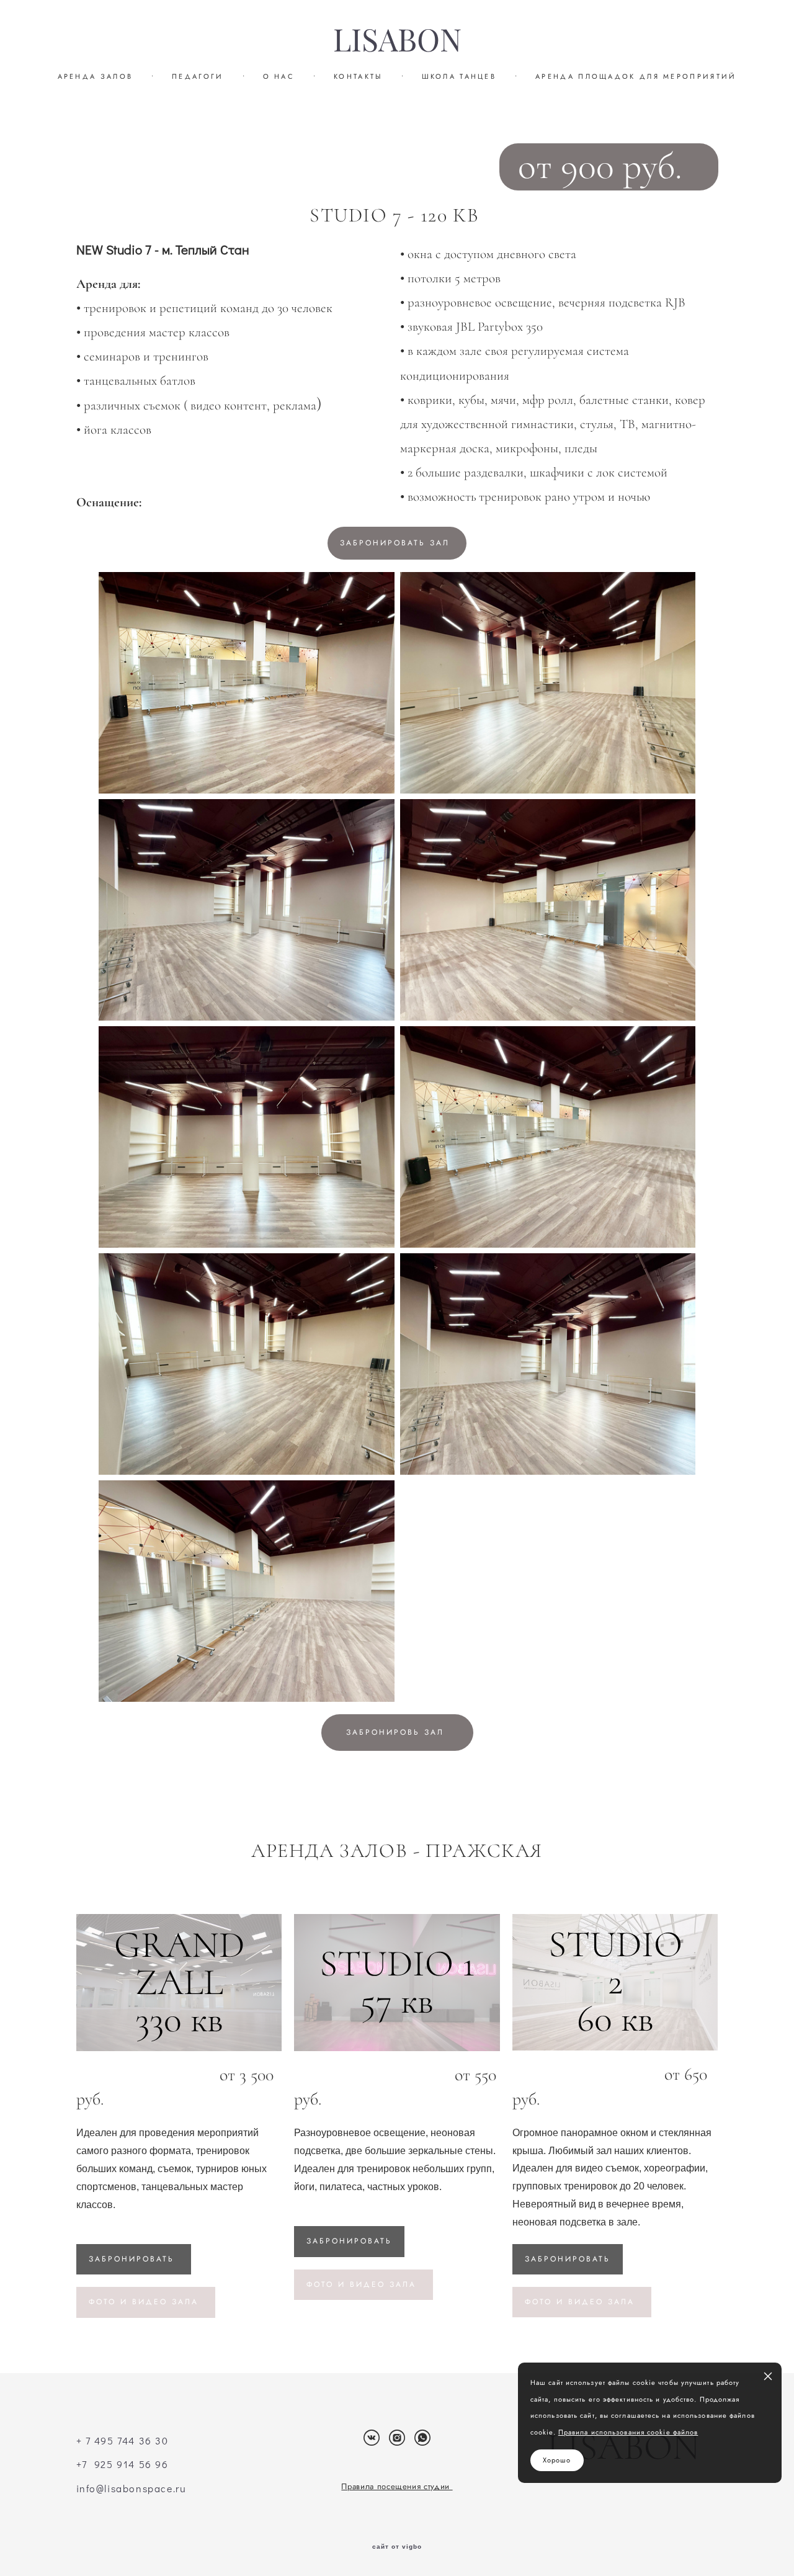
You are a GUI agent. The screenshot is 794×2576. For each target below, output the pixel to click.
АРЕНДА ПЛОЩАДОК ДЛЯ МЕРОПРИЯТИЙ (636, 76)
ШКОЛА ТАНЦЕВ (459, 76)
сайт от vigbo (397, 2547)
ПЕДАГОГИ (198, 76)
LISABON (397, 40)
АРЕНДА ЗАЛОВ (96, 76)
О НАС (279, 76)
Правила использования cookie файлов (628, 2432)
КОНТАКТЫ (358, 76)
